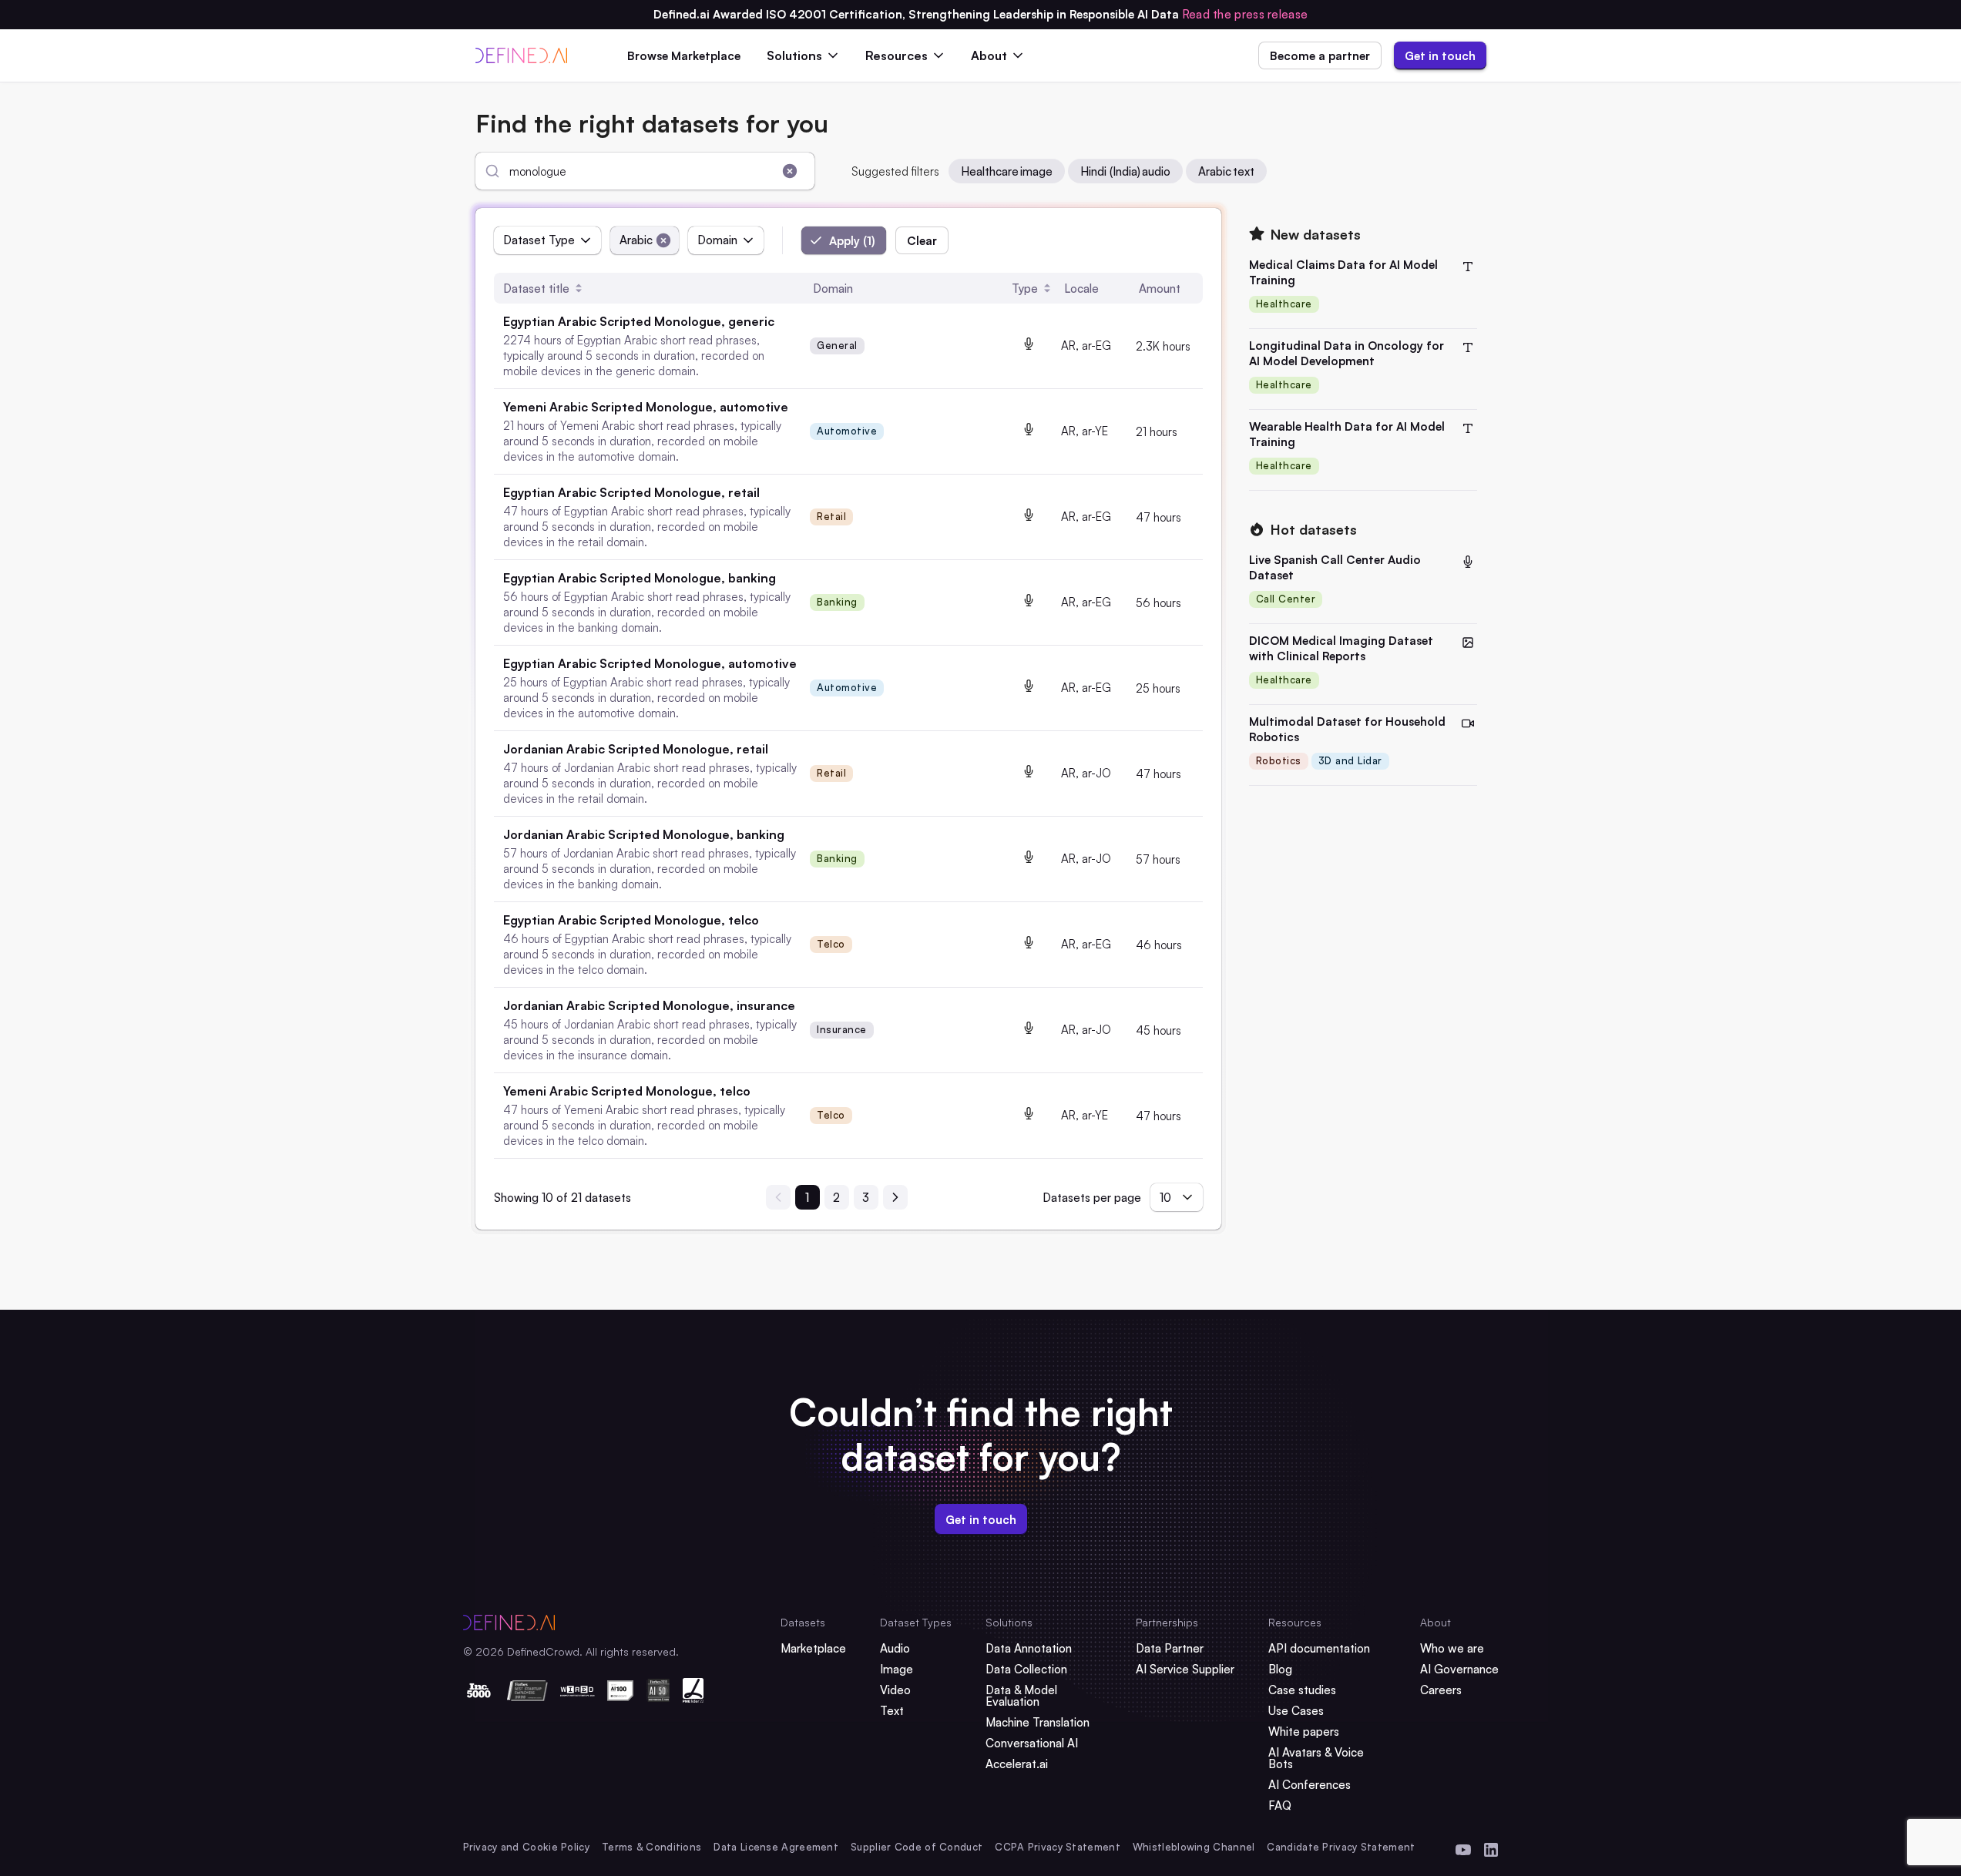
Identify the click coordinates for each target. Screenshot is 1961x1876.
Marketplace (813, 1648)
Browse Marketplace (684, 56)
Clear (922, 241)
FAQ (1280, 1806)
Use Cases (1296, 1711)
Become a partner (1320, 56)
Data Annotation (1029, 1648)
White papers (1304, 1732)
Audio (895, 1648)
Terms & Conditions (651, 1847)
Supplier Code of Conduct (917, 1847)
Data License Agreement (776, 1847)
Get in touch (1440, 56)
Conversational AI (1032, 1743)
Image (897, 1669)
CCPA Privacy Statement (1058, 1847)
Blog (1280, 1669)
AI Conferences (1310, 1785)
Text (892, 1711)
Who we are (1452, 1648)
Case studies (1302, 1690)
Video (895, 1690)
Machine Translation (1038, 1722)
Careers (1441, 1690)
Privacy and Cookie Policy (527, 1847)
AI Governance (1459, 1669)
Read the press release (1245, 14)
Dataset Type (539, 240)
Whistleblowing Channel (1194, 1847)
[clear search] (790, 171)
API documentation (1319, 1648)
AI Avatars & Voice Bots (1316, 1758)
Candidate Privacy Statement (1341, 1847)
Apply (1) (852, 241)
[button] (837, 346)
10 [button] (1165, 1198)
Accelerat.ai (1017, 1764)
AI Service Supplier (1185, 1669)
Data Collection (1026, 1669)
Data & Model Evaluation (1021, 1696)
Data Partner (1170, 1648)
